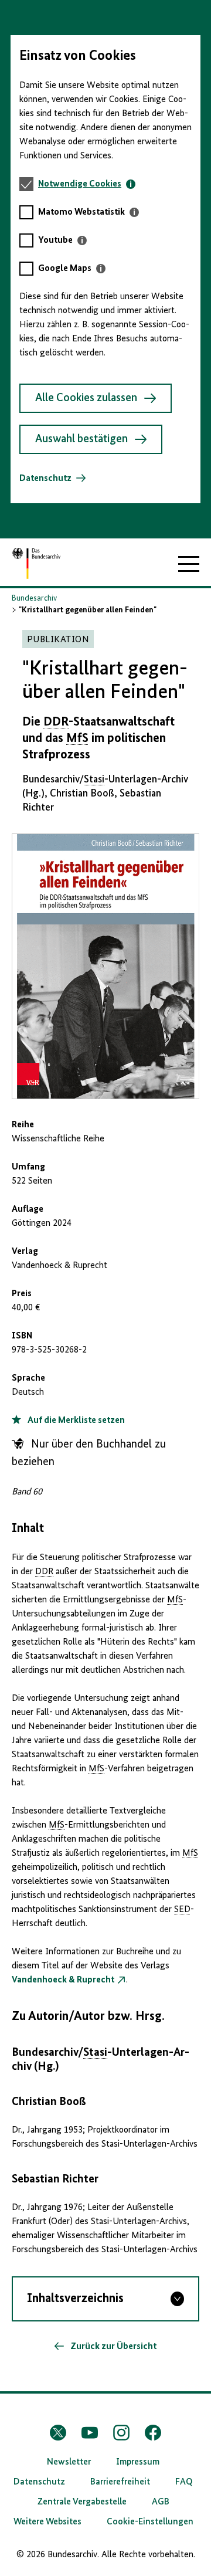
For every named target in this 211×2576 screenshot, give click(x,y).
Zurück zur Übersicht (113, 2347)
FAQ (184, 2482)
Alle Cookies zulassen (86, 398)
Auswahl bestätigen (81, 439)
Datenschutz (45, 479)
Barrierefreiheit (120, 2482)
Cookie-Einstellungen (150, 2522)
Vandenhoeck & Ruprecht (63, 1980)
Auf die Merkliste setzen (75, 1421)
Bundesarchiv (34, 598)
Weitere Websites (47, 2522)
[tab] (87, 184)
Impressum (138, 2462)
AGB (161, 2502)
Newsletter (69, 2462)
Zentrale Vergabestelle (82, 2502)
